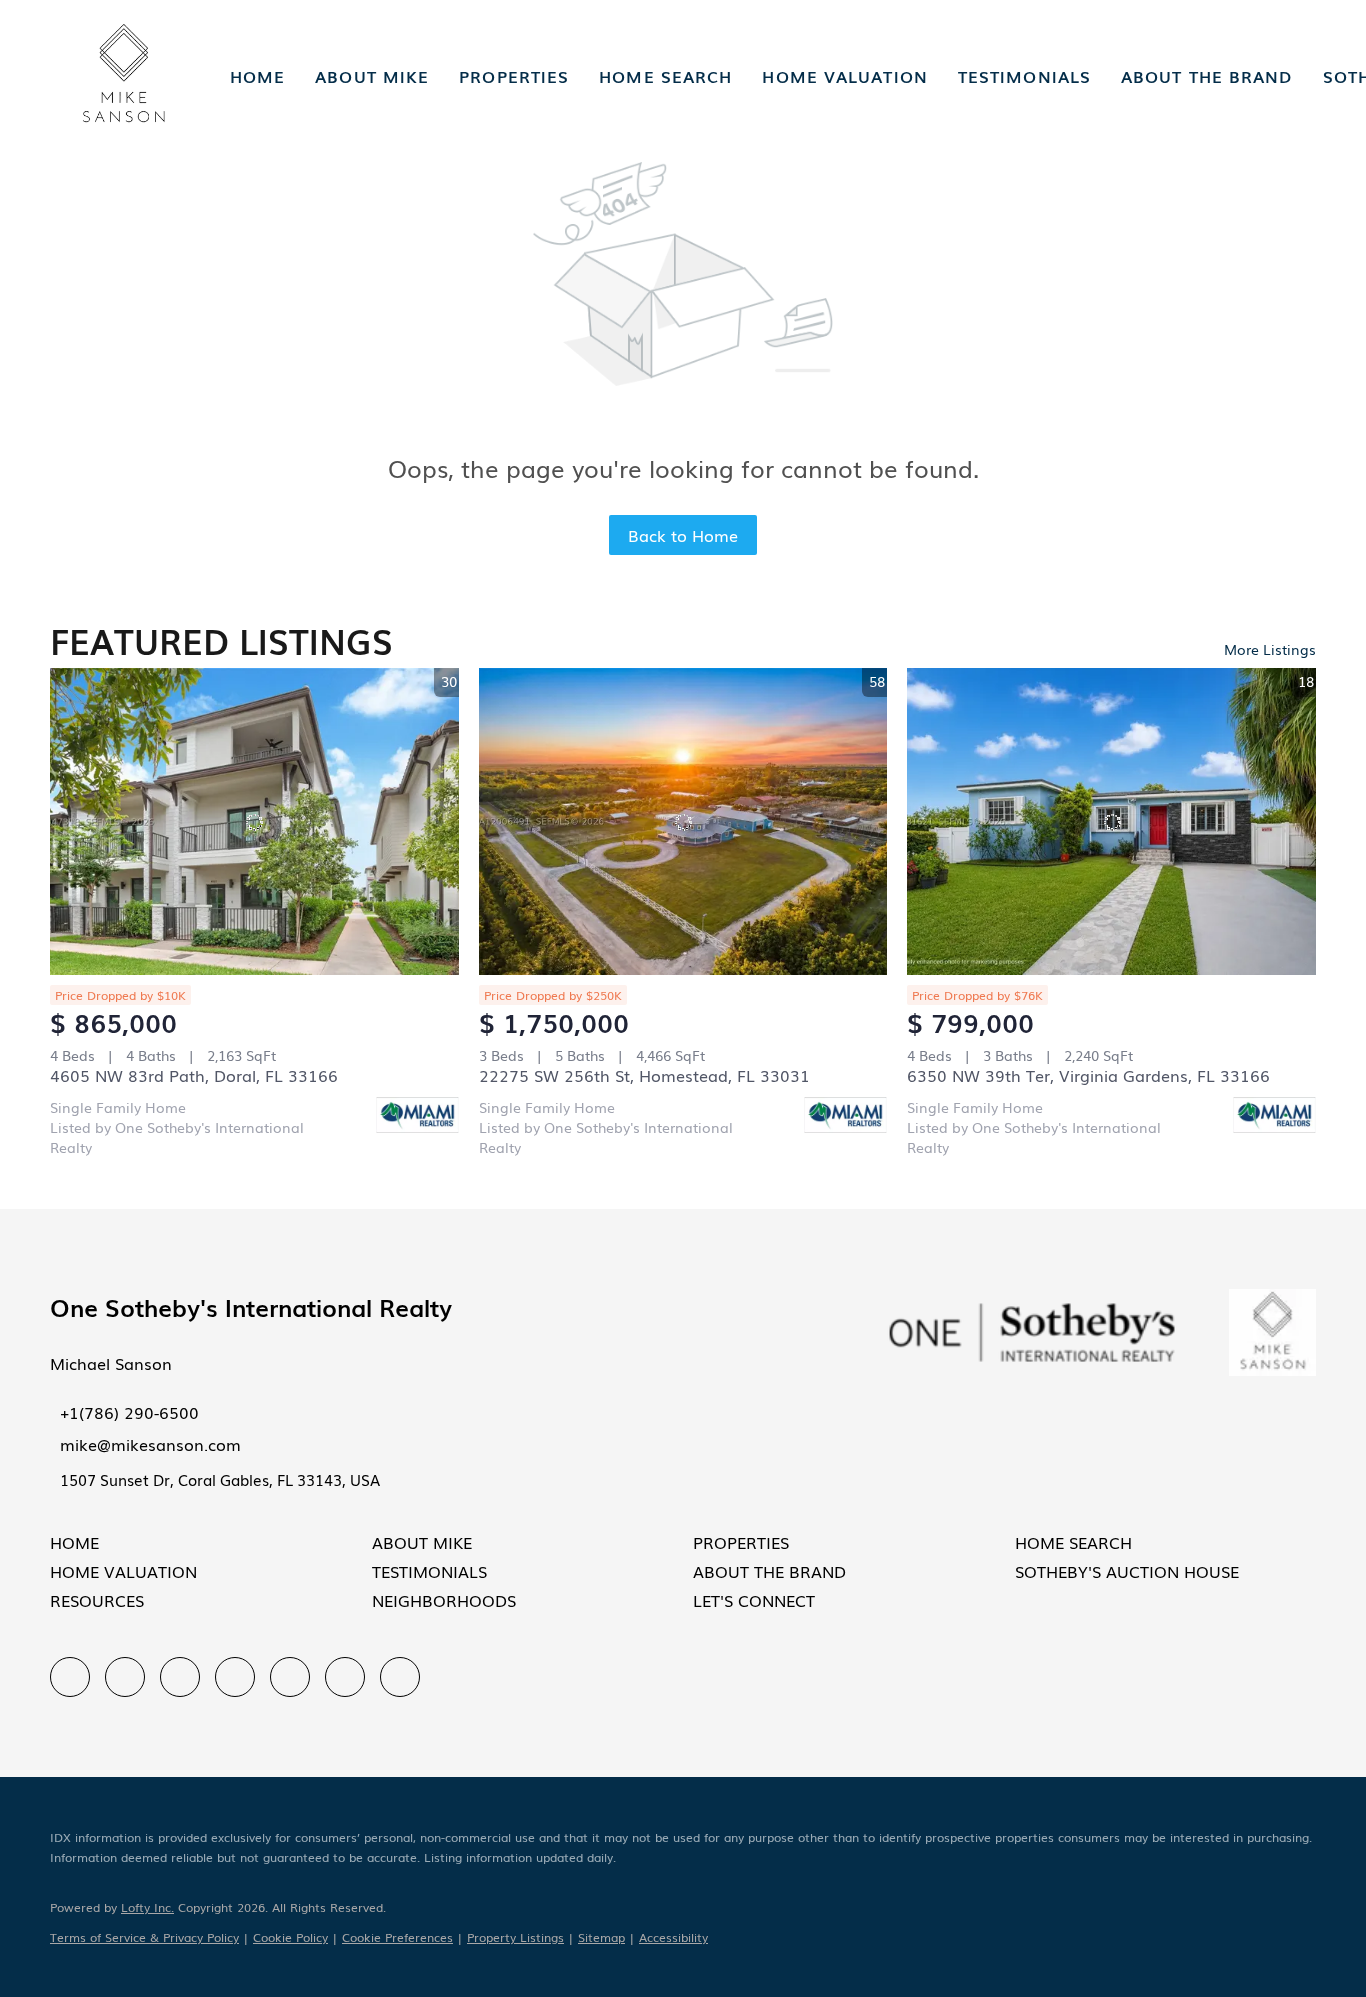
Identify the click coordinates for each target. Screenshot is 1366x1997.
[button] (124, 76)
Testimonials (1024, 76)
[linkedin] (125, 1677)
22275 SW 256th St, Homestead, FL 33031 (644, 1075)
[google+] (400, 1677)
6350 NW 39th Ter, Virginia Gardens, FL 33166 (1088, 1075)
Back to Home (683, 535)
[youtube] (345, 1677)
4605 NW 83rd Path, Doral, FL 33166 (194, 1075)
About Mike (372, 76)
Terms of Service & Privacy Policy (144, 1937)
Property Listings (515, 1937)
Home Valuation (844, 76)
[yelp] (235, 1677)
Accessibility (673, 1937)
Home (257, 76)
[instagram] (290, 1677)
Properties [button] (514, 76)
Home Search (665, 76)
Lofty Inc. (147, 1907)
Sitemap (601, 1937)
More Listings (1270, 649)
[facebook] (70, 1677)
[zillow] (180, 1677)
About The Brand (1207, 76)
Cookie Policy (290, 1937)
